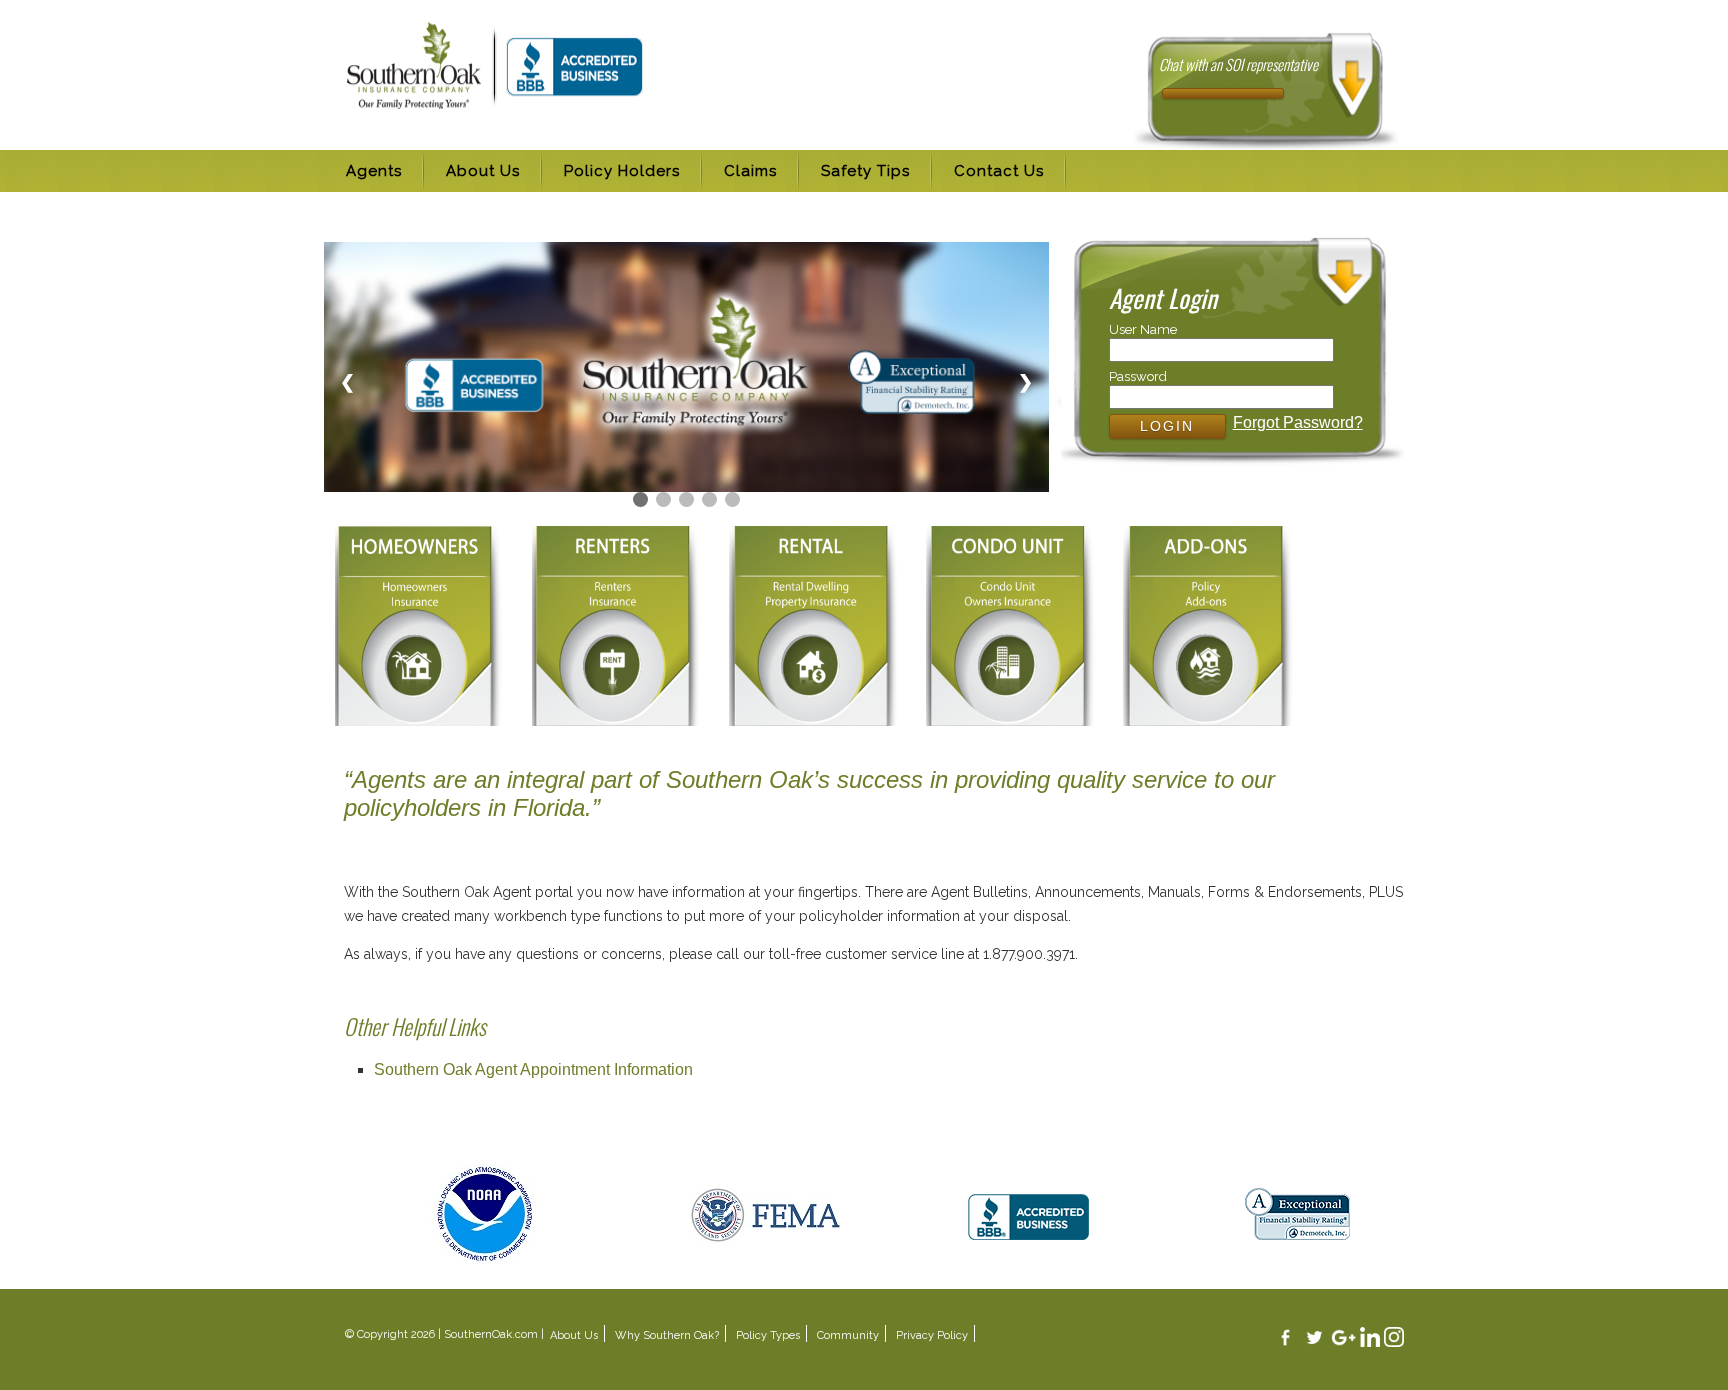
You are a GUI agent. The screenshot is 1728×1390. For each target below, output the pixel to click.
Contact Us (999, 171)
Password (1138, 376)
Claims (750, 171)
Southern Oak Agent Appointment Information (533, 1069)
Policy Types (768, 1335)
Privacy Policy (932, 1335)
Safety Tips (865, 171)
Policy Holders (622, 171)
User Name (1143, 329)
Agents (374, 171)
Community (848, 1335)
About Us (483, 171)
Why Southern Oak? (667, 1335)
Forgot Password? (1298, 422)
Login (1167, 426)
